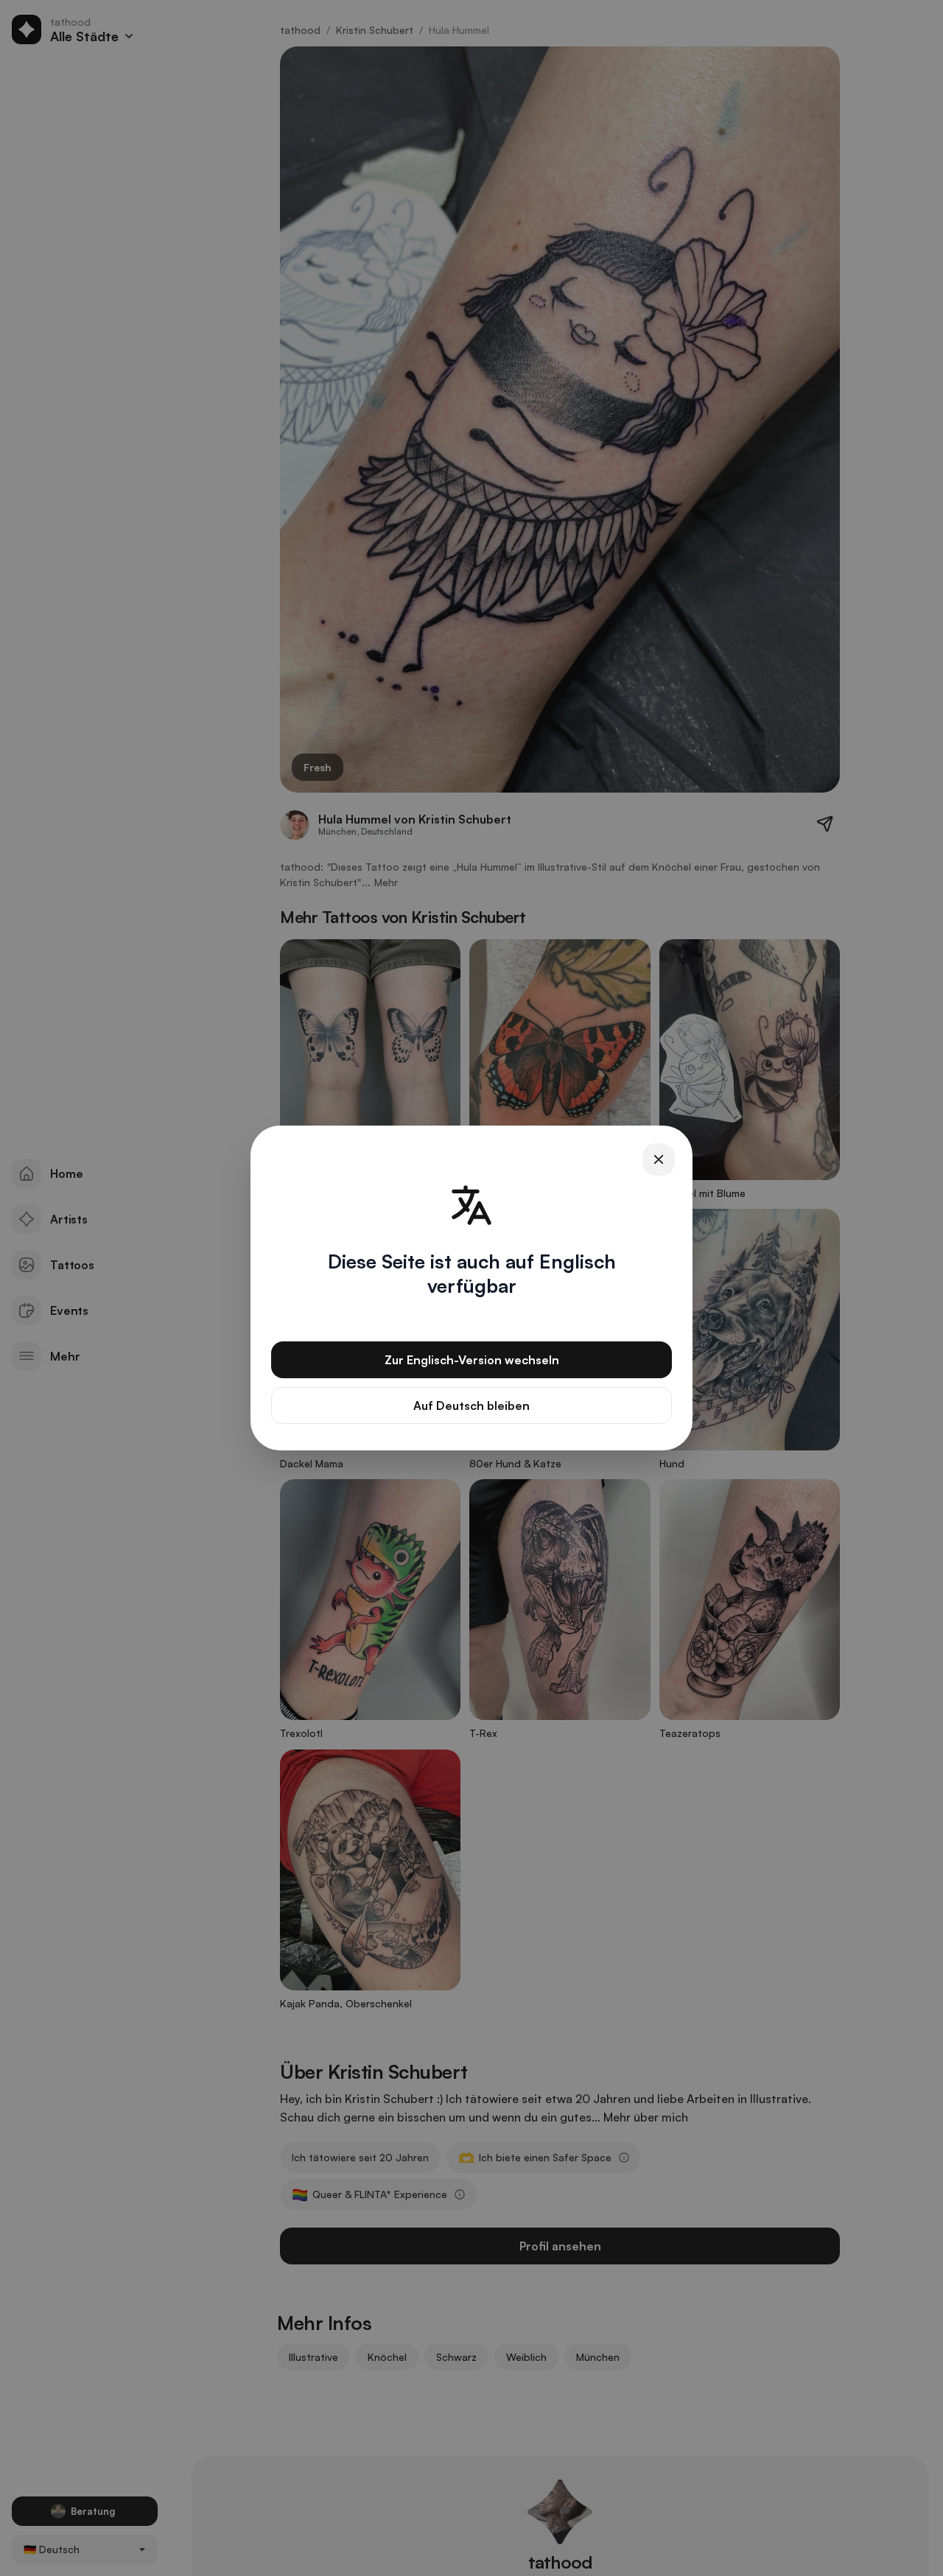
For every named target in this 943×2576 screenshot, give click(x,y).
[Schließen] (659, 1159)
